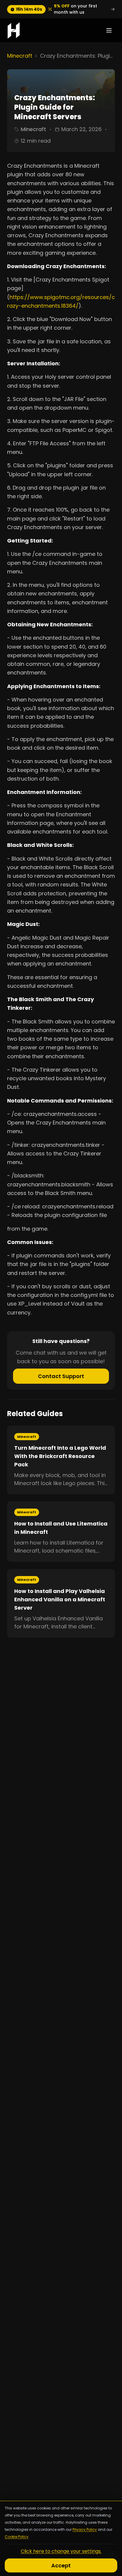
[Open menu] (109, 30)
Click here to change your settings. (61, 2551)
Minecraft (20, 56)
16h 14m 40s (29, 9)
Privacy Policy (85, 2529)
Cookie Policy (17, 2537)
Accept (61, 2565)
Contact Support (61, 1376)
